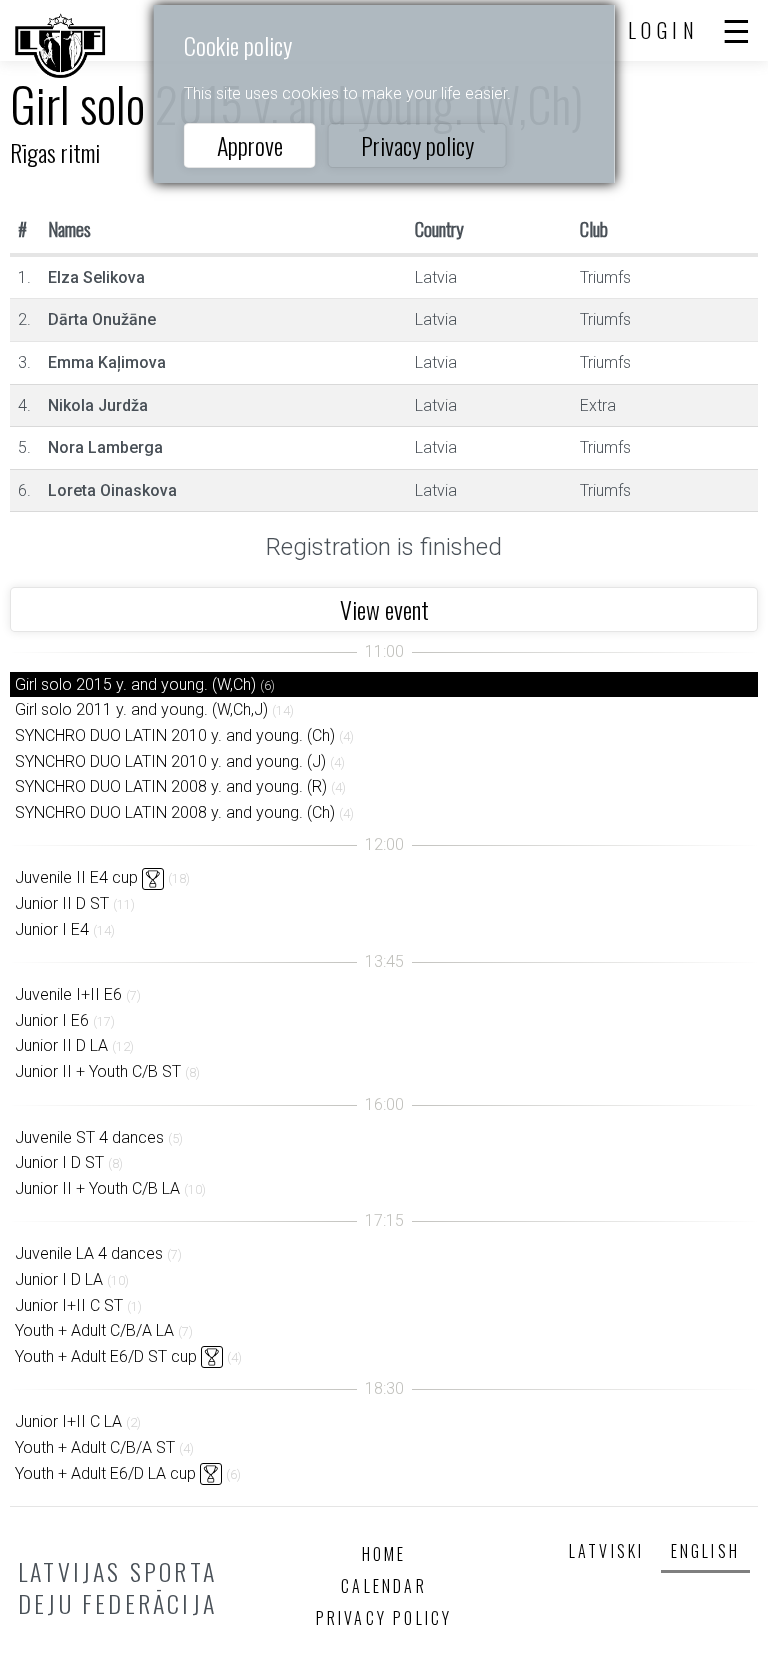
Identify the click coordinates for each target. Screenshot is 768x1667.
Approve (250, 145)
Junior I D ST (59, 1162)
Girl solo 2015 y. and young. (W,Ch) (135, 684)
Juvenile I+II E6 (68, 994)
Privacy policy (417, 145)
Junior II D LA (61, 1045)
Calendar (384, 1586)
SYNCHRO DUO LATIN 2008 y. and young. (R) (171, 786)
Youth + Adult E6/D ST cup (106, 1356)
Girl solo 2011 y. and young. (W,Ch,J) (141, 709)
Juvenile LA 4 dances (89, 1253)
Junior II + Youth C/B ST (98, 1071)
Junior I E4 (52, 929)
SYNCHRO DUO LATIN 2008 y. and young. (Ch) (175, 812)
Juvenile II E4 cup (76, 877)
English (705, 1551)
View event (384, 609)
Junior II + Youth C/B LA (97, 1188)
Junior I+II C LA (68, 1421)
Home (384, 1554)
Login (664, 30)
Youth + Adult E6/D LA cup (105, 1473)
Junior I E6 (52, 1020)
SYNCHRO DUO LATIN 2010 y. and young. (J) (170, 761)
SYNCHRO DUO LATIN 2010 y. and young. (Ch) (175, 735)
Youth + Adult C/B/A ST (95, 1447)
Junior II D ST (62, 903)
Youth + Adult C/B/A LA (94, 1330)
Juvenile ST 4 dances (89, 1137)
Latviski (607, 1551)
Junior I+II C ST (69, 1305)
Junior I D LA (59, 1279)
